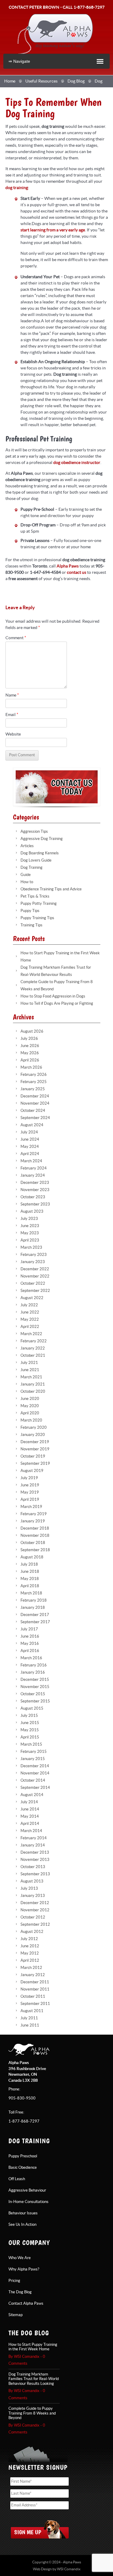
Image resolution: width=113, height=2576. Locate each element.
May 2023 (30, 1233)
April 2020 (30, 1413)
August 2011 (32, 2011)
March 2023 (31, 1247)
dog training (17, 188)
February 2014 (34, 1838)
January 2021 (33, 1384)
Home (10, 81)
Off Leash (17, 2179)
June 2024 (30, 1139)
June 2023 (30, 1226)
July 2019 (29, 1478)
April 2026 (30, 1060)
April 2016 (30, 1651)
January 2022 (33, 1348)
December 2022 (35, 1269)
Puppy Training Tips (37, 918)
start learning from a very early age (53, 230)
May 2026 (30, 1053)
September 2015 (35, 1701)
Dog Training (31, 868)
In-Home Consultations (28, 2202)
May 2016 (30, 1644)
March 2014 (31, 1831)
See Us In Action (22, 2225)
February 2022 (34, 1341)
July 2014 (29, 1802)
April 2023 (30, 1240)
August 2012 (32, 1932)
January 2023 (33, 1262)
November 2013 (35, 1860)
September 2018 (35, 1550)
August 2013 (32, 1881)
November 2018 (35, 1536)
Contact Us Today (57, 787)
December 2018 (35, 1528)
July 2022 (29, 1305)
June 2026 (30, 1046)
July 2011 (29, 2018)
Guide (26, 875)
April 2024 (30, 1154)
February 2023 (34, 1255)
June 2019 (30, 1485)
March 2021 (31, 1377)
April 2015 (30, 1737)
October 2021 (33, 1356)
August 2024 (32, 1125)
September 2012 (35, 1924)
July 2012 (29, 1939)
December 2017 (35, 1615)
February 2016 (34, 1665)
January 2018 (33, 1608)
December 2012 (35, 1903)
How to (27, 882)
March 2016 (31, 1658)
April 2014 (30, 1824)
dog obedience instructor (77, 463)
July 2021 (29, 1363)
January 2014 (33, 1845)
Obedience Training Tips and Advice (51, 889)
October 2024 (33, 1111)
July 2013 (29, 1888)
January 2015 (33, 1759)
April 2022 (30, 1327)
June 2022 (30, 1312)
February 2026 (34, 1075)
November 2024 (35, 1103)
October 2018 (33, 1543)
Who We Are (20, 2258)
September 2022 (35, 1291)
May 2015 (30, 1730)
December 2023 (35, 1183)
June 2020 (30, 1399)
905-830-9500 (22, 2098)
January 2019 (33, 1521)
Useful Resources (41, 81)
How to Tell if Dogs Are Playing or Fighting (57, 1004)
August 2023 (32, 1211)
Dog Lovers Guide (36, 860)
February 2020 (34, 1428)
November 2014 (35, 1773)
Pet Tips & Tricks (35, 896)
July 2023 (29, 1219)
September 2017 (35, 1622)
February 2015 (34, 1752)
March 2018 (31, 1593)
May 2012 (30, 1953)
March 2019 (31, 1507)
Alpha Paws (55, 34)
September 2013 (35, 1874)
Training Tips (31, 925)
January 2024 (33, 1175)
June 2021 (30, 1370)
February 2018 (34, 1600)
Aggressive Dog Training (42, 839)
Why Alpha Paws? (24, 2269)
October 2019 (33, 1456)
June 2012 (30, 1946)
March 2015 (31, 1744)
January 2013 (33, 1896)
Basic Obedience (23, 2168)
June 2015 (30, 1723)
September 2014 (35, 1788)
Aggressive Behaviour (27, 2190)
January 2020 (33, 1435)
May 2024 (30, 1147)
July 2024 (29, 1132)
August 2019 (32, 1471)
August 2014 (32, 1795)
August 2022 (32, 1298)
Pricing (14, 2281)
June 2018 (30, 1572)
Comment (16, 638)
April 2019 (30, 1500)
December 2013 (35, 1852)
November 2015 (35, 1687)
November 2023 (35, 1190)
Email (12, 715)
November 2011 (35, 1989)
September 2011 (35, 2004)
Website (13, 734)
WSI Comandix (69, 2569)
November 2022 (35, 1276)
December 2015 (35, 1680)
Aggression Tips (34, 832)
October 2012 (33, 1917)
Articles (27, 846)
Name (12, 695)
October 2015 (33, 1694)
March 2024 (31, 1161)
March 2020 (31, 1420)
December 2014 (35, 1766)
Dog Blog (76, 81)
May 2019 (30, 1492)
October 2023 (33, 1197)
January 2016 (33, 1672)
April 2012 (30, 1961)
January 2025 (33, 1089)
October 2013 (33, 1867)
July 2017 (29, 1629)
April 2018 (30, 1586)
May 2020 (30, 1406)
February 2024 (34, 1168)
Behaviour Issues (23, 2213)
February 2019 (34, 1514)
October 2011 (33, 1997)
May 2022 (30, 1320)
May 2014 (30, 1816)
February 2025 (34, 1082)
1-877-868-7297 (89, 7)
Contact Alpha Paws (26, 2304)
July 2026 (29, 1039)
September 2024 (35, 1118)
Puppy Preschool (23, 2156)
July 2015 (29, 1716)
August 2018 (32, 1557)
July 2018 (29, 1564)
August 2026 (32, 1031)
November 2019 (35, 1449)
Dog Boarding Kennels (40, 853)
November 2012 (35, 1910)
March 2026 (31, 1067)
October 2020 (33, 1392)
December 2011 (35, 1982)
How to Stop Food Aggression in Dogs (53, 996)
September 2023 (35, 1204)
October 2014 (33, 1780)
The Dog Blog (20, 2292)
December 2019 (35, 1442)
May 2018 (30, 1579)
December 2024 (35, 1096)
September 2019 (35, 1464)
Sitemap (16, 2315)
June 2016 (30, 1636)
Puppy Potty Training (39, 904)
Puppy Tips (30, 911)
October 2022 (33, 1283)
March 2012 (31, 1968)
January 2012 (33, 1975)
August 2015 (32, 1708)
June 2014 (30, 1809)
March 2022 (31, 1334)
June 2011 (30, 2025)
